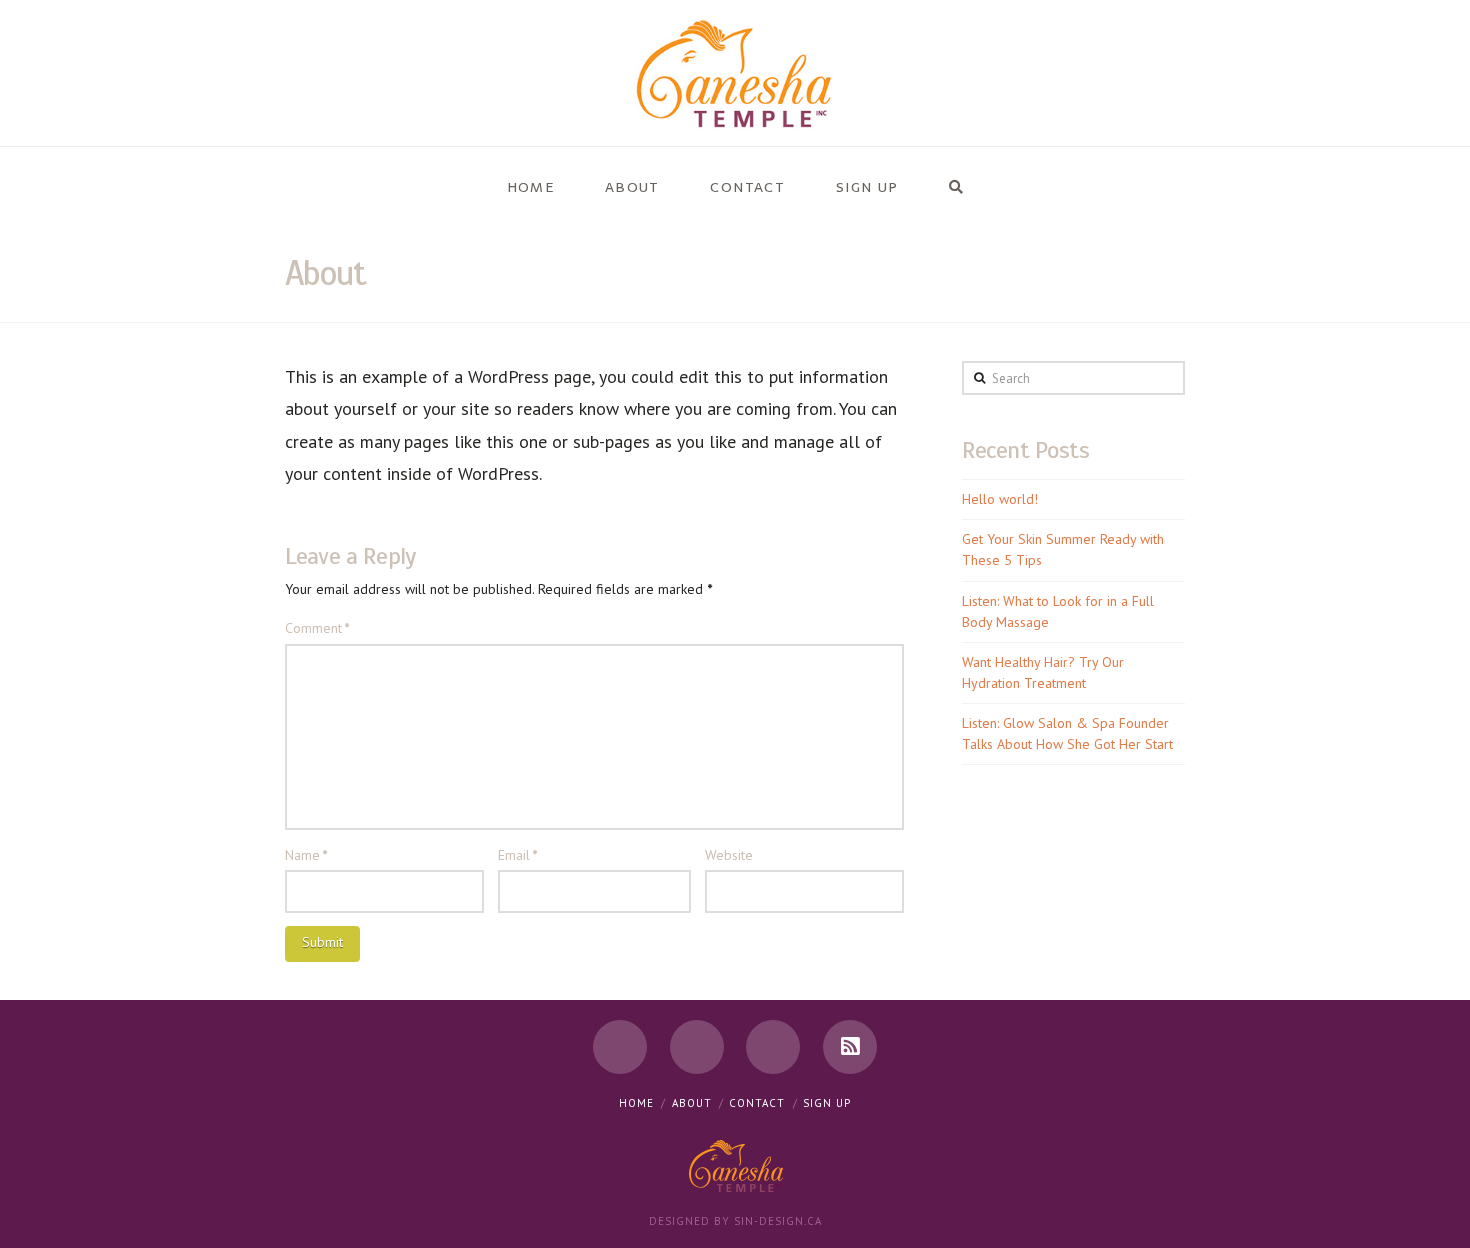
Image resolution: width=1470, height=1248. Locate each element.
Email (517, 855)
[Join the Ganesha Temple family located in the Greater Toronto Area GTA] (735, 73)
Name (306, 855)
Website (729, 855)
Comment (317, 628)
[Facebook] (620, 1047)
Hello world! (1000, 499)
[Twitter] (697, 1047)
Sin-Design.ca (778, 1221)
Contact (757, 1103)
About (692, 1103)
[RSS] (850, 1047)
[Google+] (773, 1047)
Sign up (827, 1103)
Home (636, 1103)
